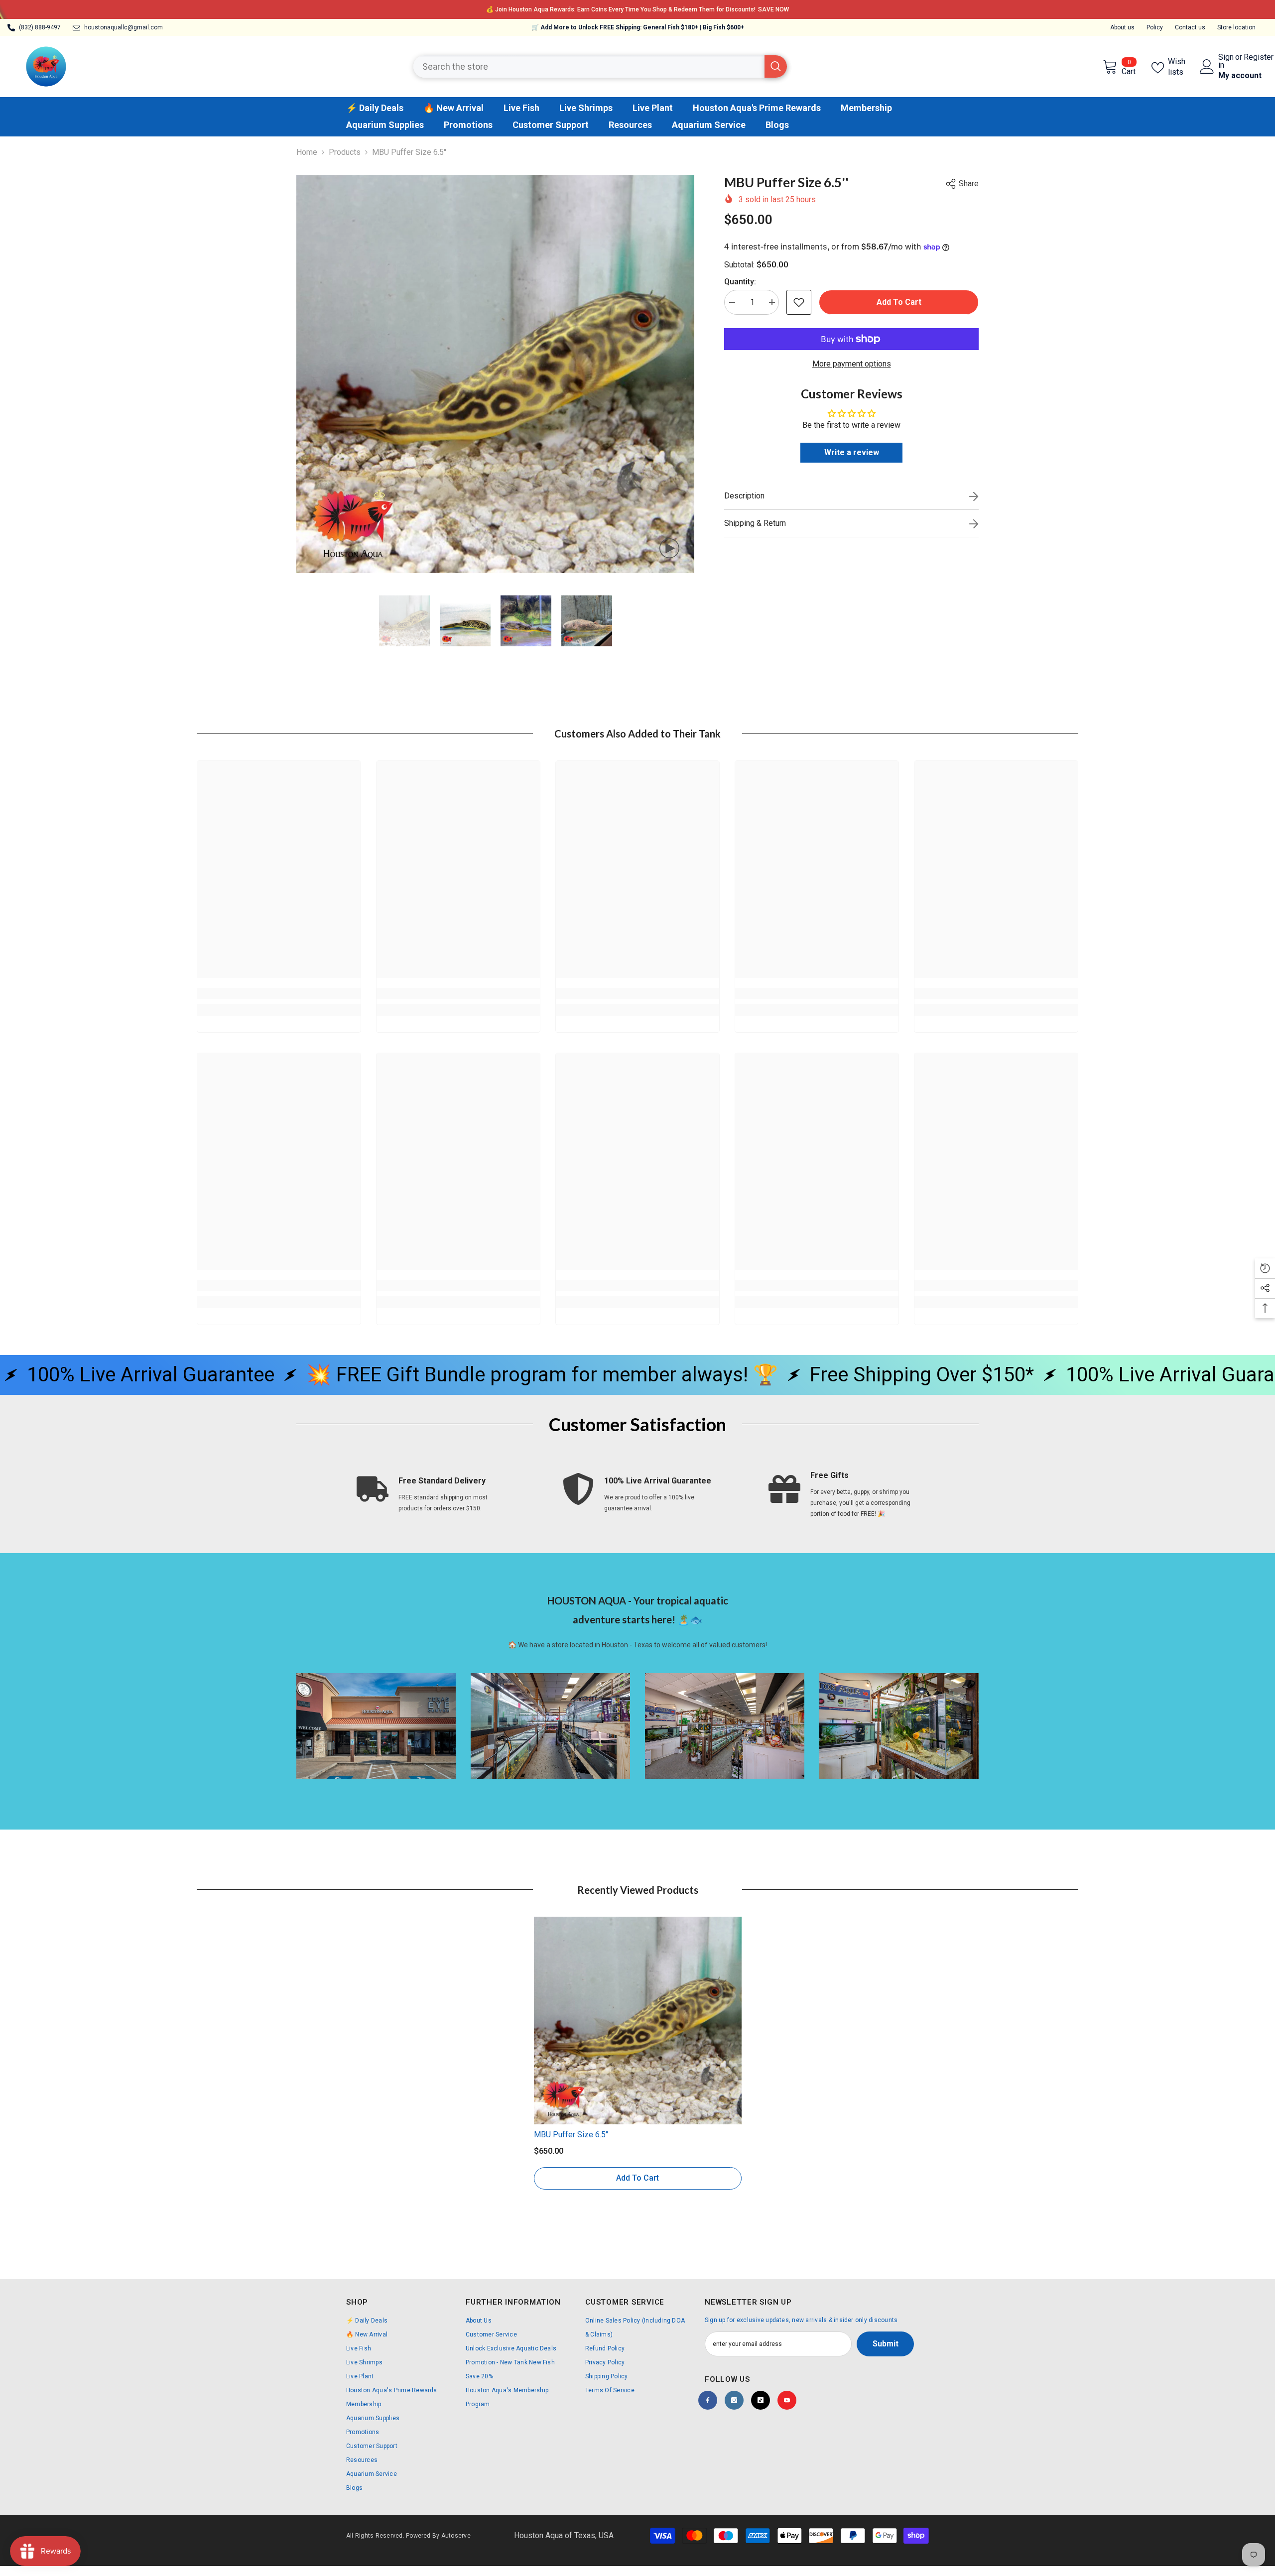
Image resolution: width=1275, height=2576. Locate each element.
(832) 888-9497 (40, 27)
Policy (1155, 27)
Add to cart (899, 302)
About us (1122, 27)
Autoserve (456, 2536)
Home (307, 152)
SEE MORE (723, 9)
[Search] (600, 66)
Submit (886, 2344)
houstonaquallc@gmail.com (124, 27)
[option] (637, 9)
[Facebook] (708, 2400)
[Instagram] (734, 2400)
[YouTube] (787, 2400)
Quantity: (740, 282)
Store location (1236, 27)
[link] (279, 993)
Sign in (1226, 61)
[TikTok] (761, 2400)
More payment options (852, 364)
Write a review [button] (852, 452)
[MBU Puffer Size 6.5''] (638, 2021)
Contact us (1190, 27)
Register (1259, 58)
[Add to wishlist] (799, 302)
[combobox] (589, 66)
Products (345, 152)
